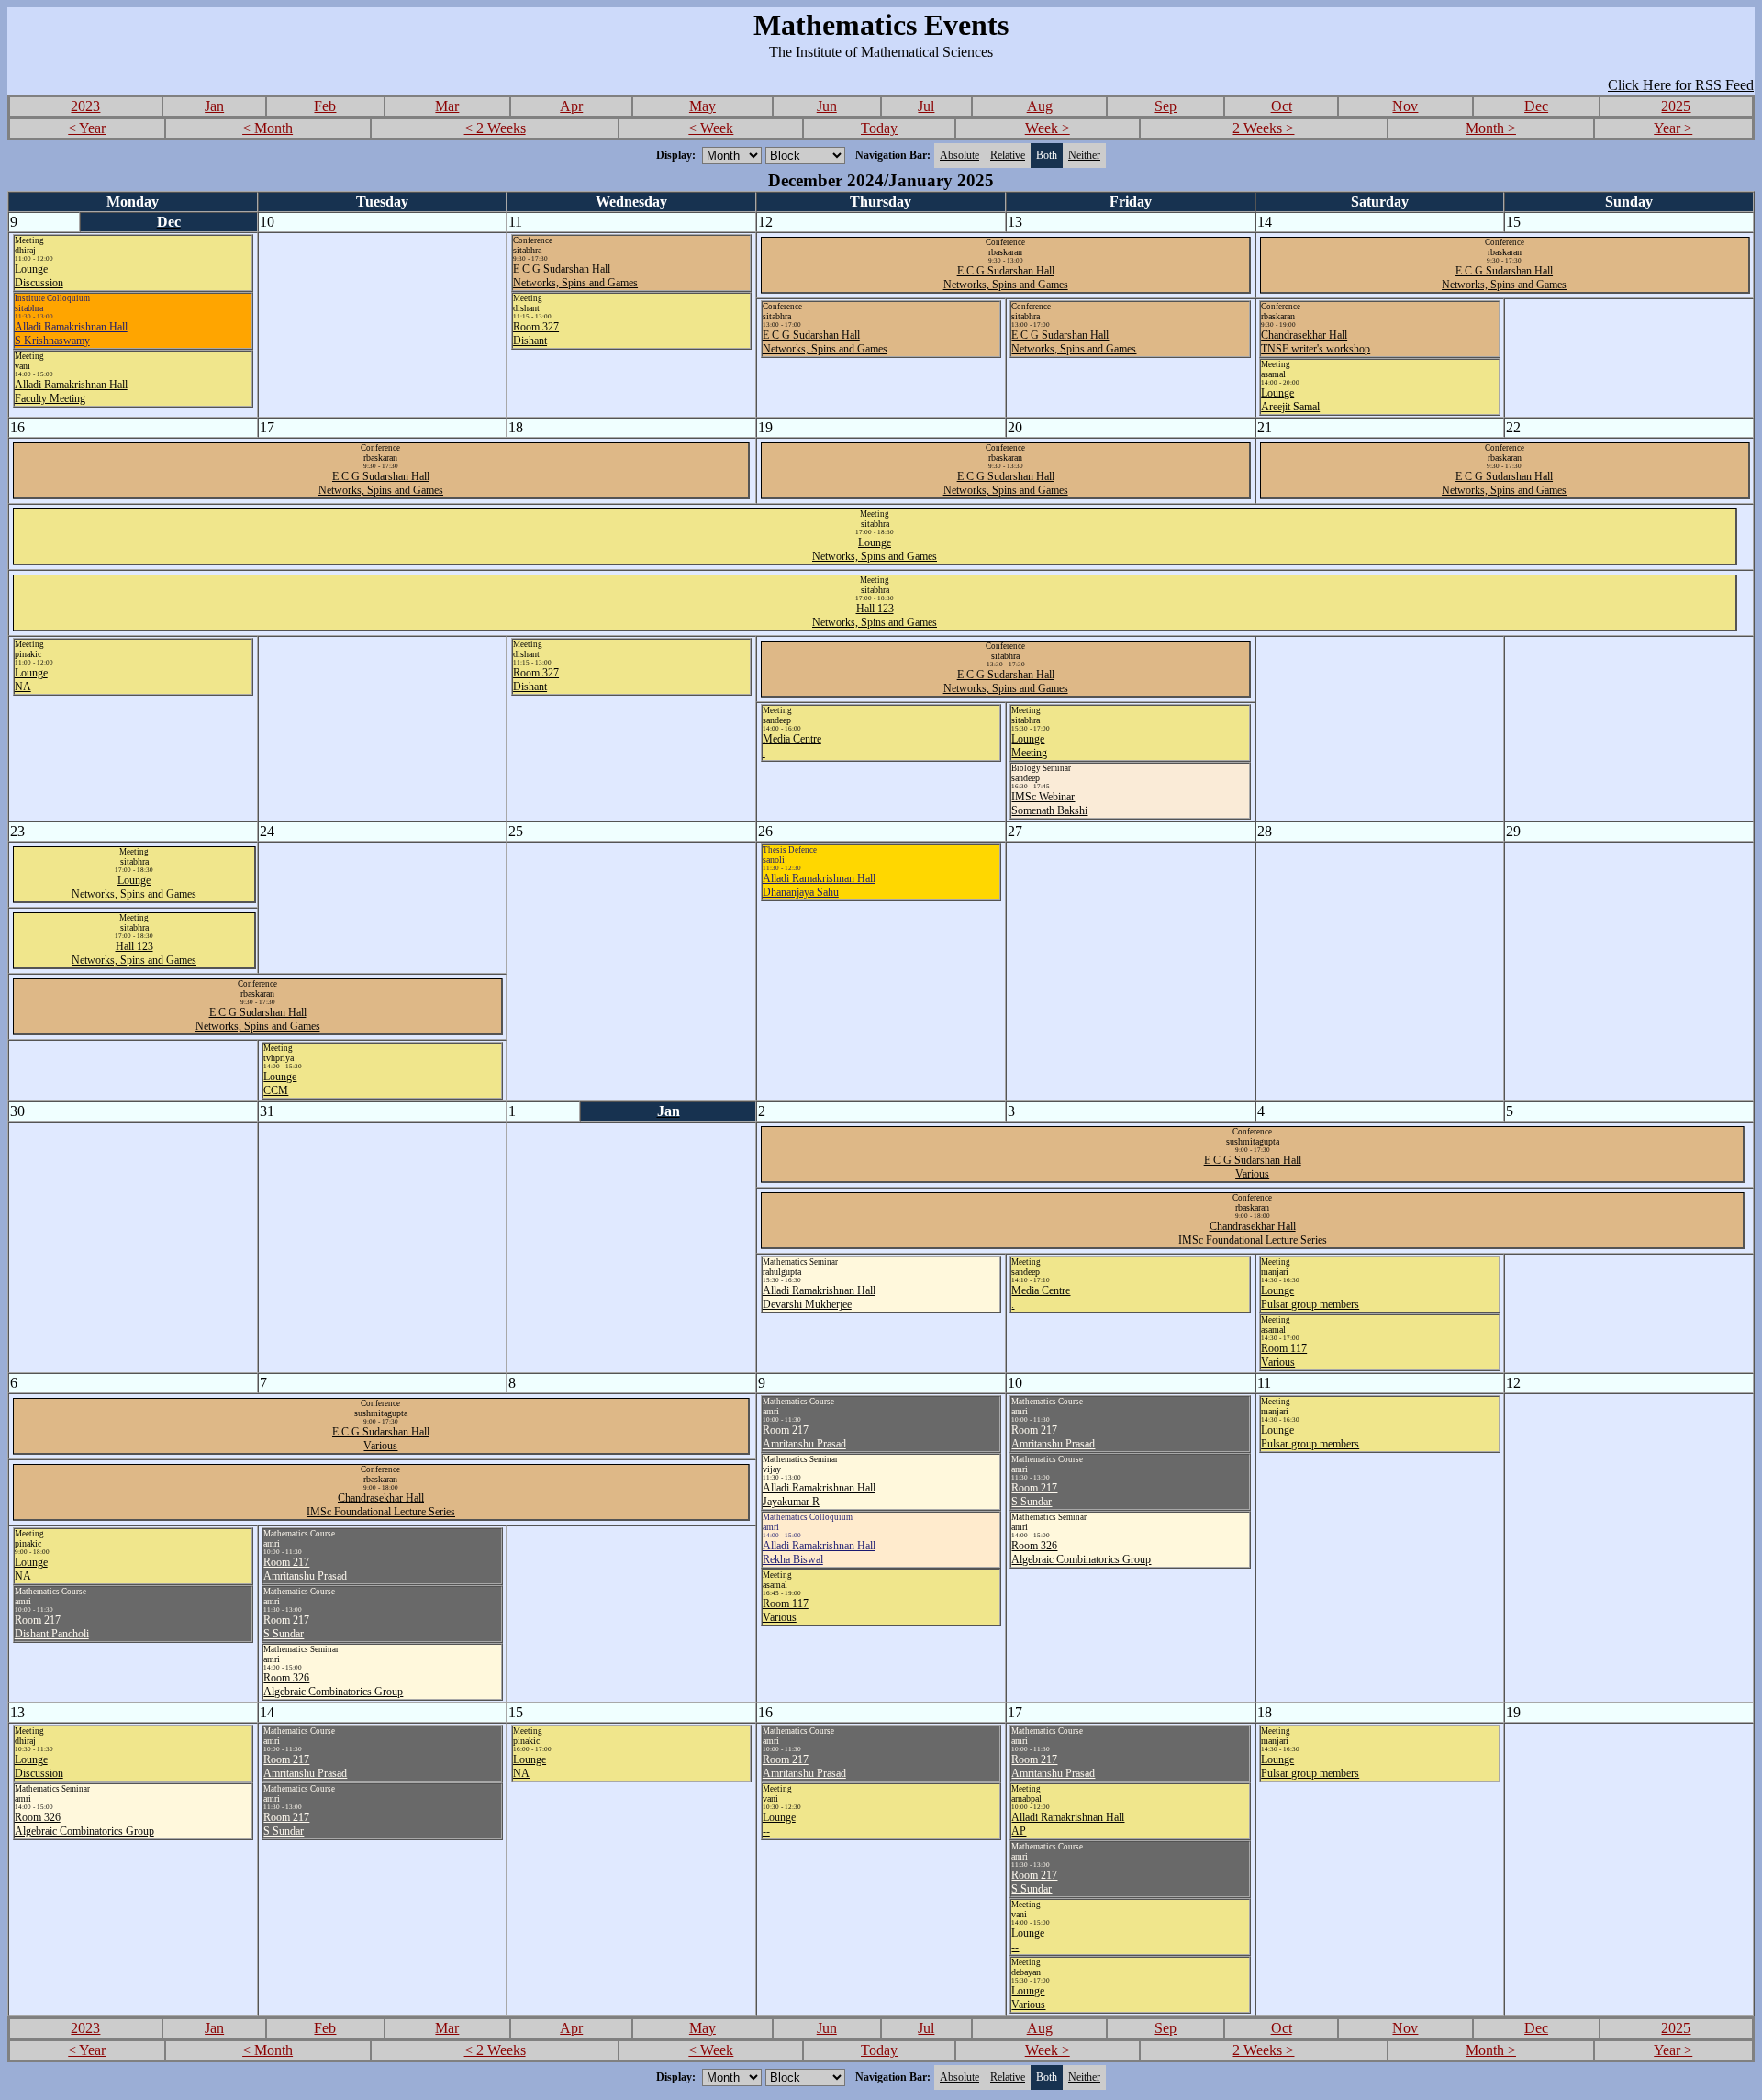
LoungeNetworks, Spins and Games (875, 549)
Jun (827, 106)
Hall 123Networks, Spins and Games (875, 615)
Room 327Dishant (536, 334)
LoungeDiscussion (39, 276)
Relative (1008, 155)
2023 (85, 106)
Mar (447, 106)
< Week (711, 128)
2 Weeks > (1263, 128)
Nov (1405, 106)
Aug (1040, 106)
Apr (571, 106)
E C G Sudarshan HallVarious (1253, 1167)
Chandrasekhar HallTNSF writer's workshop (1316, 342)
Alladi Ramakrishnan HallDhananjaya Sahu (819, 885)
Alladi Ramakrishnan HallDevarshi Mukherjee (819, 1297)
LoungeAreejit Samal (1290, 400)
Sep (1165, 106)
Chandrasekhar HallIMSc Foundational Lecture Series (1253, 1233)
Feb (325, 106)
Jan (214, 106)
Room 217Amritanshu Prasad (804, 1437)
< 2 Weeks (495, 128)
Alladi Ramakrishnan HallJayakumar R (819, 1495)
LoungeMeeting (1029, 746)
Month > (1491, 128)
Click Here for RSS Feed (1681, 85)
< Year (87, 128)
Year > (1673, 128)
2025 (1676, 106)
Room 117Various (1284, 1355)
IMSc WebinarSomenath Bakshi (1049, 804)
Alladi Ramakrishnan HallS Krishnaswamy (71, 334)
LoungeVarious (1028, 1998)
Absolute (959, 155)
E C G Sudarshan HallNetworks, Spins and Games (575, 276)
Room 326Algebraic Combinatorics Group (1081, 1553)
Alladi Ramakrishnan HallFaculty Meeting (71, 391)
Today (879, 128)
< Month (268, 128)
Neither (1084, 155)
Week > (1048, 128)
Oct (1282, 106)
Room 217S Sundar (1034, 1495)
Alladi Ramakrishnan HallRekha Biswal (819, 1553)
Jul (926, 106)
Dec (1536, 106)
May (703, 106)
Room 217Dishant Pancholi (52, 1627)
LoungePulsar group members (1310, 1297)
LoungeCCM (280, 1084)
